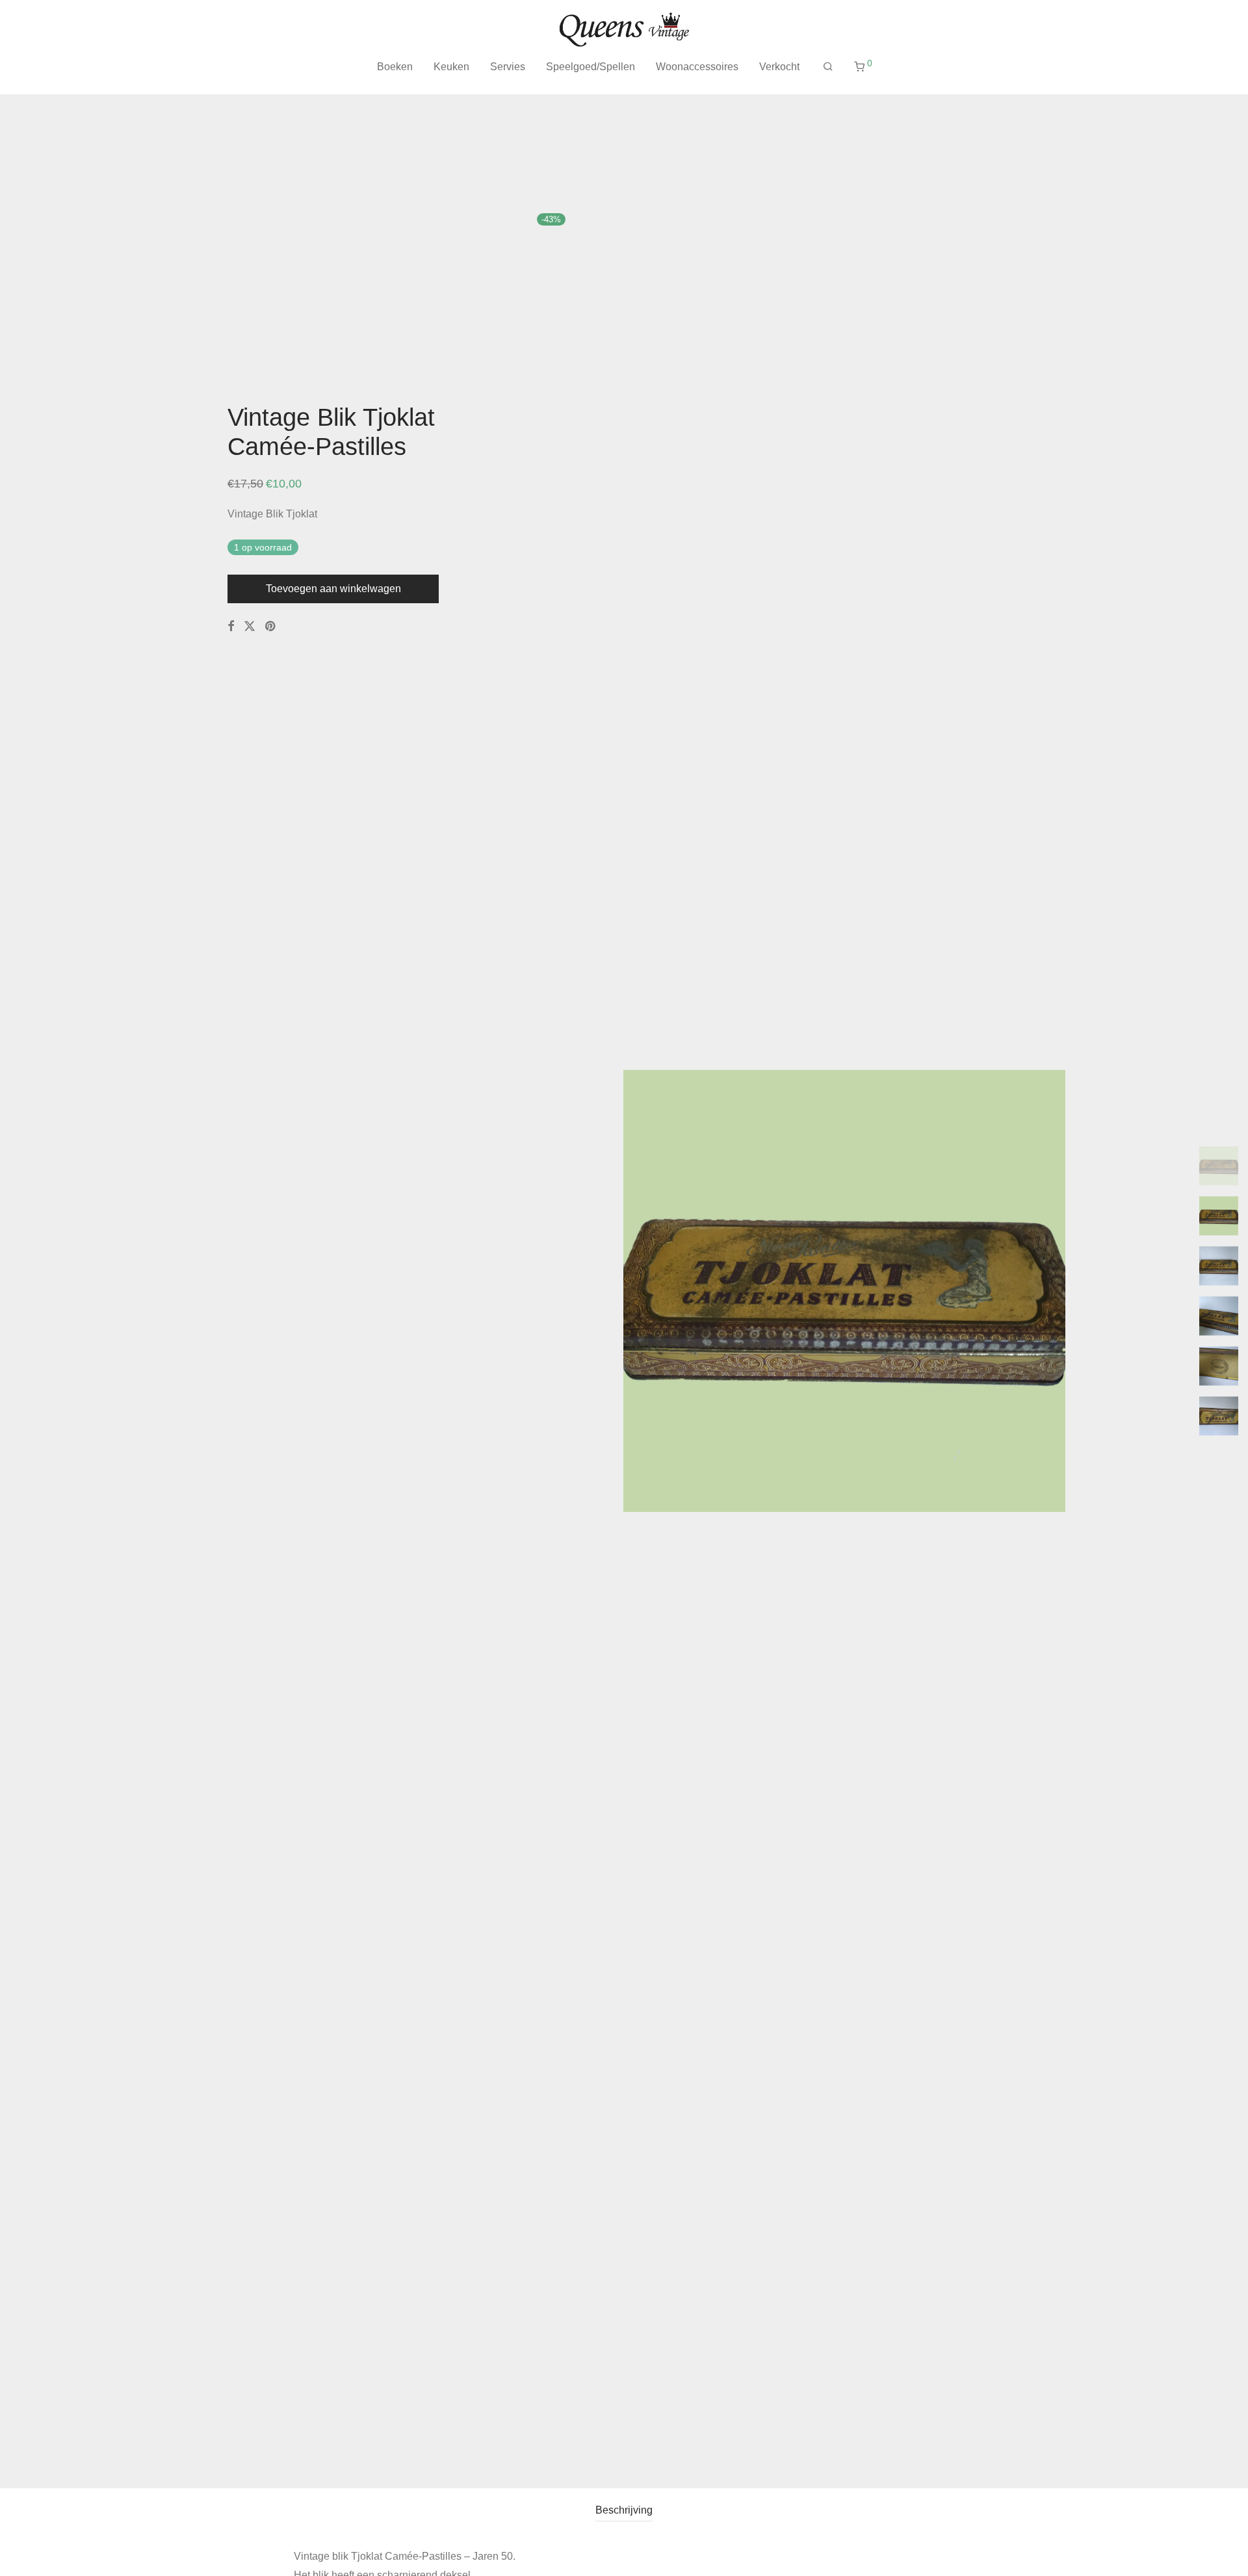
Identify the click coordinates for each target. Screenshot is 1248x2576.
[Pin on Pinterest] (271, 627)
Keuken (451, 67)
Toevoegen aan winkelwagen (333, 589)
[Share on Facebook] (231, 627)
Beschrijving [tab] (624, 2510)
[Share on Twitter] (250, 627)
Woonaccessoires (697, 67)
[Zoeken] (828, 67)
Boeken (395, 67)
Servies (508, 67)
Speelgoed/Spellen (591, 67)
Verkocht (779, 67)
